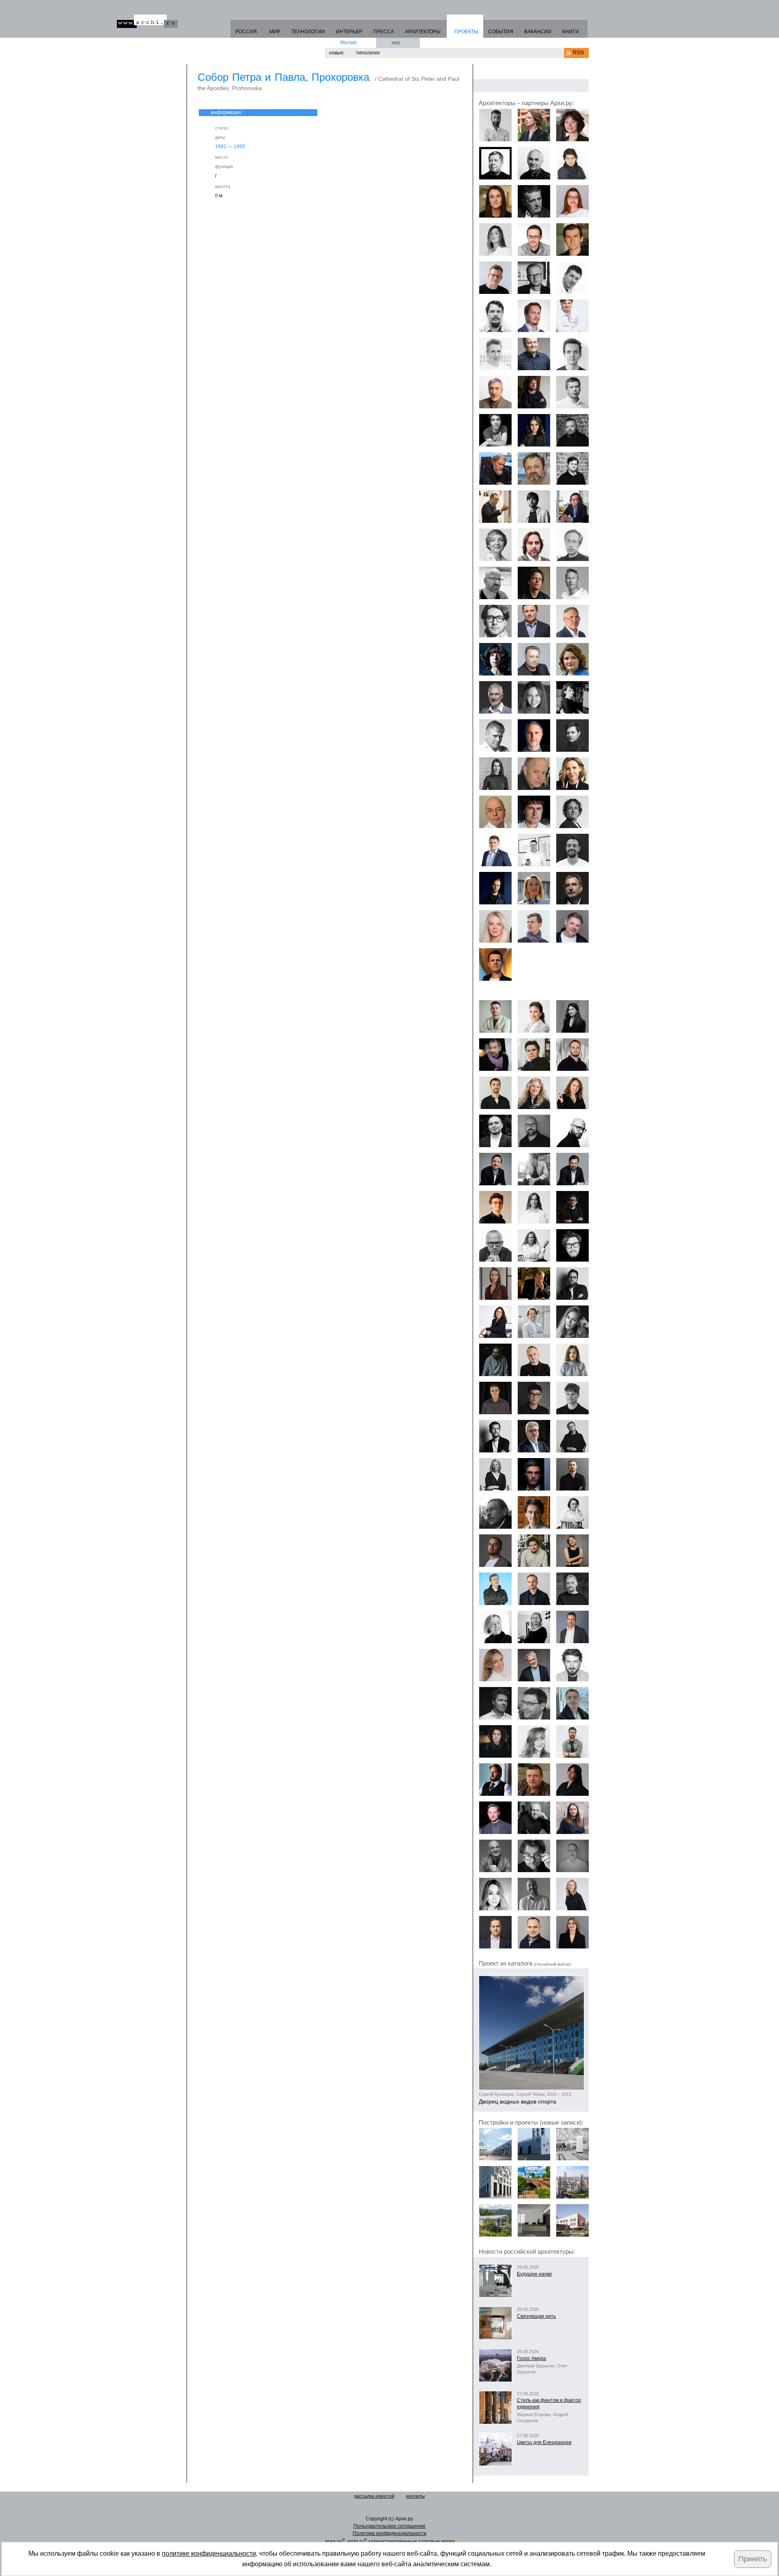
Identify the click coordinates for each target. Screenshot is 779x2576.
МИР (275, 32)
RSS (578, 52)
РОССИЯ (246, 32)
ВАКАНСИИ (538, 32)
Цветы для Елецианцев (544, 2442)
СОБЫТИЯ (501, 32)
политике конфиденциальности (209, 2553)
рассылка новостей (374, 2496)
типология (368, 53)
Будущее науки (534, 2274)
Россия (349, 43)
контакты (415, 2496)
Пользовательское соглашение (389, 2526)
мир (396, 43)
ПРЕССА (384, 32)
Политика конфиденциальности (389, 2533)
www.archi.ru (147, 21)
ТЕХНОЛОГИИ (308, 32)
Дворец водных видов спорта (518, 2101)
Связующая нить (536, 2316)
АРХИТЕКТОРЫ (423, 32)
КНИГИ (571, 32)
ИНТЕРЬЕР (349, 32)
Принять (753, 2559)
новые (336, 53)
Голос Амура (532, 2358)
